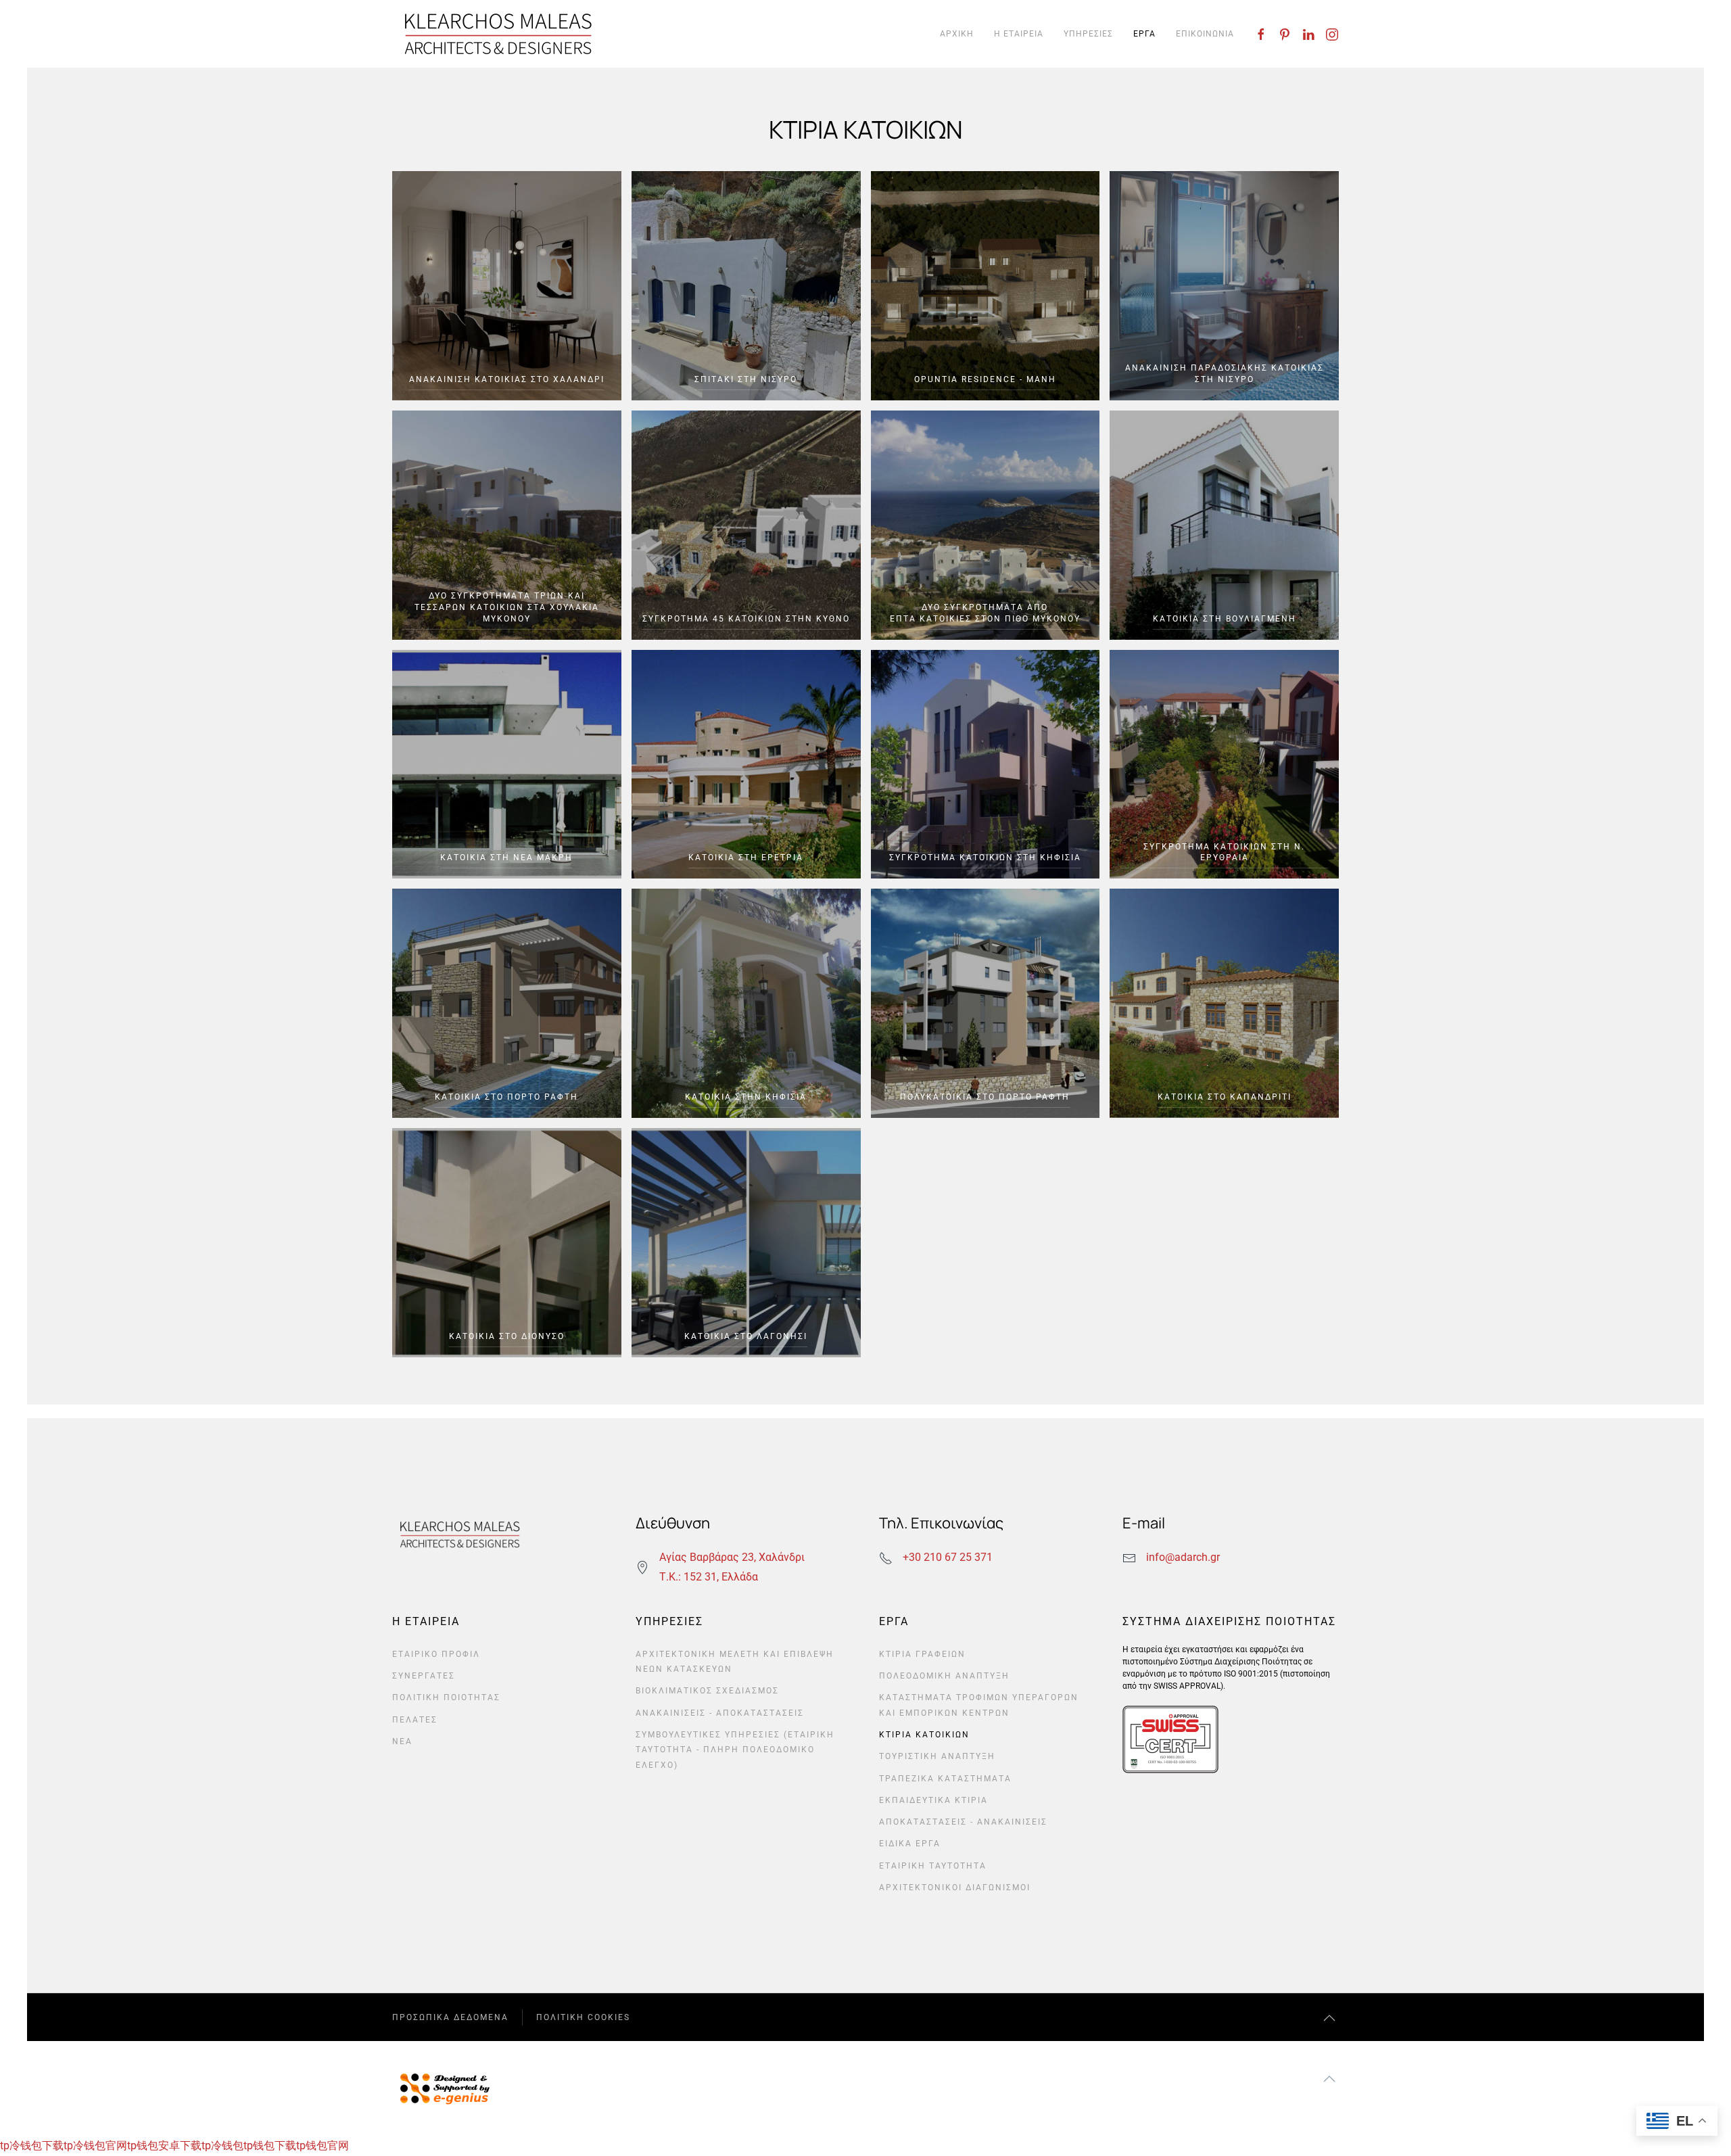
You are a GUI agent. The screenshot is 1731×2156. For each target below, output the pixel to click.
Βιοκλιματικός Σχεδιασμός (707, 1691)
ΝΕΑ (402, 1741)
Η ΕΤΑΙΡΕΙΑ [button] (1019, 34)
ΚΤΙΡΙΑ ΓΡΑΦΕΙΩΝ (922, 1654)
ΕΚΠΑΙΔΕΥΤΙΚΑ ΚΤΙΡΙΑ (933, 1800)
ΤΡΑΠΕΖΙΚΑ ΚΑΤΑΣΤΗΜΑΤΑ (945, 1779)
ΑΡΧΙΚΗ (957, 34)
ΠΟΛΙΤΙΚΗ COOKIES (583, 2017)
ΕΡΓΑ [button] (1144, 34)
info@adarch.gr (1183, 1557)
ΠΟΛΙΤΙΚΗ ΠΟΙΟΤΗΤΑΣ (446, 1697)
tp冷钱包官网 (95, 2146)
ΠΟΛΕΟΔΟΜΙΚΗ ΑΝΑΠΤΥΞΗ (944, 1676)
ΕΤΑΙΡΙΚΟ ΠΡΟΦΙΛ (436, 1654)
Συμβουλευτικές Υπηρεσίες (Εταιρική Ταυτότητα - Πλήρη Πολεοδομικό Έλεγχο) (735, 1750)
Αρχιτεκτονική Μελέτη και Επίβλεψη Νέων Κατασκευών (735, 1662)
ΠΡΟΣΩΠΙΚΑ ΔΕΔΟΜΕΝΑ (450, 2017)
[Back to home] (498, 34)
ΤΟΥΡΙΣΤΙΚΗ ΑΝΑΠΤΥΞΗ (937, 1756)
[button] (1329, 2018)
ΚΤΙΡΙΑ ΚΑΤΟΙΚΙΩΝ (924, 1735)
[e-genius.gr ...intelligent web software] (441, 2087)
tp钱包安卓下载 (164, 2146)
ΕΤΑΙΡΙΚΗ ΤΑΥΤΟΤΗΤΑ (933, 1866)
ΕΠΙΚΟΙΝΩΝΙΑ (1205, 34)
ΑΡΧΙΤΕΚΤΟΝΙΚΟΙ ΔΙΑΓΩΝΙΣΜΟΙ (955, 1888)
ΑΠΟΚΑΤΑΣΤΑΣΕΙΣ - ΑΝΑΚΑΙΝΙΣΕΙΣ (963, 1822)
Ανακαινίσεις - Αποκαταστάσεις (720, 1713)
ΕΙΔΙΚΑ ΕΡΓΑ (910, 1844)
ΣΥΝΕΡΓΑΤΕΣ (424, 1676)
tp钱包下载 (270, 2146)
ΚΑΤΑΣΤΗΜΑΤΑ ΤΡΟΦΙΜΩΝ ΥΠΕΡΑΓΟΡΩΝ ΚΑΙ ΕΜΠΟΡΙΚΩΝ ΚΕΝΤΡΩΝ (979, 1705)
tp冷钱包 (222, 2146)
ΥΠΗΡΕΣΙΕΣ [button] (1088, 34)
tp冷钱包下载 (32, 2146)
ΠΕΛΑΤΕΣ (415, 1720)
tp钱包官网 (323, 2146)
